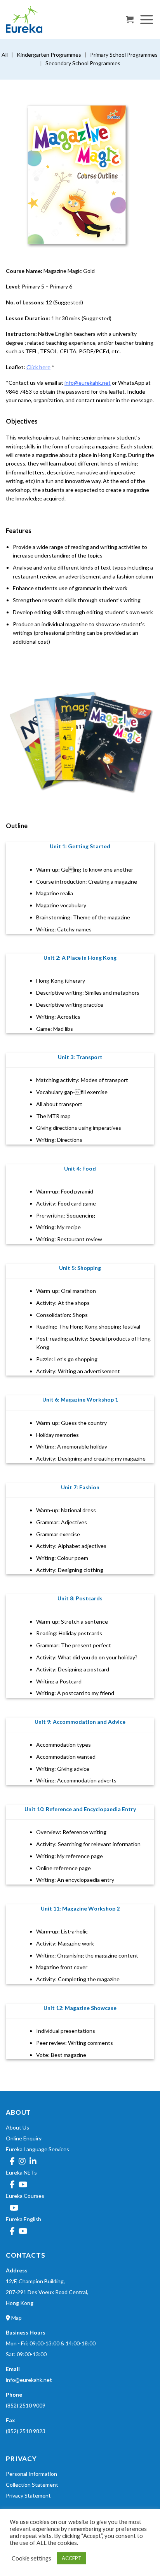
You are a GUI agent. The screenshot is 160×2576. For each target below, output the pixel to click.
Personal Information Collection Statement (32, 2479)
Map (16, 2318)
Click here (38, 367)
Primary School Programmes (124, 55)
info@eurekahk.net (88, 383)
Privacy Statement (28, 2495)
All (5, 55)
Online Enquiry (24, 2138)
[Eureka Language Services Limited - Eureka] (45, 19)
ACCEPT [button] (72, 2558)
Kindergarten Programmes (49, 55)
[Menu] (147, 19)
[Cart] (130, 19)
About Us (17, 2127)
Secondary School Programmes (83, 63)
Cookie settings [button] (31, 2558)
